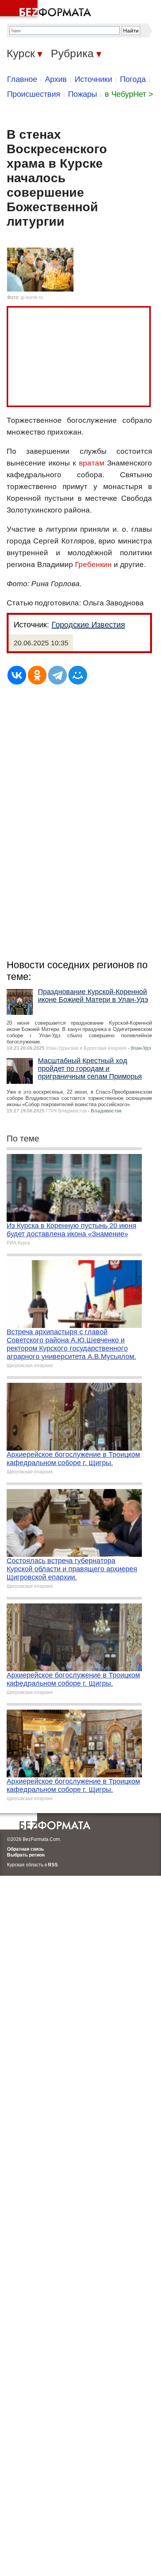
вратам (92, 463)
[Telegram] (57, 675)
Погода (133, 79)
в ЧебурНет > (129, 94)
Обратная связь (25, 1849)
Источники (93, 79)
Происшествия (34, 94)
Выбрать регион (26, 1855)
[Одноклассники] (37, 675)
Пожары (82, 94)
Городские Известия (88, 625)
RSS (53, 1865)
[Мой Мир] (78, 675)
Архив (56, 79)
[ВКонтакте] (17, 675)
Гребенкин (93, 564)
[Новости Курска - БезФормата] (47, 10)
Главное (22, 79)
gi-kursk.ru (32, 297)
